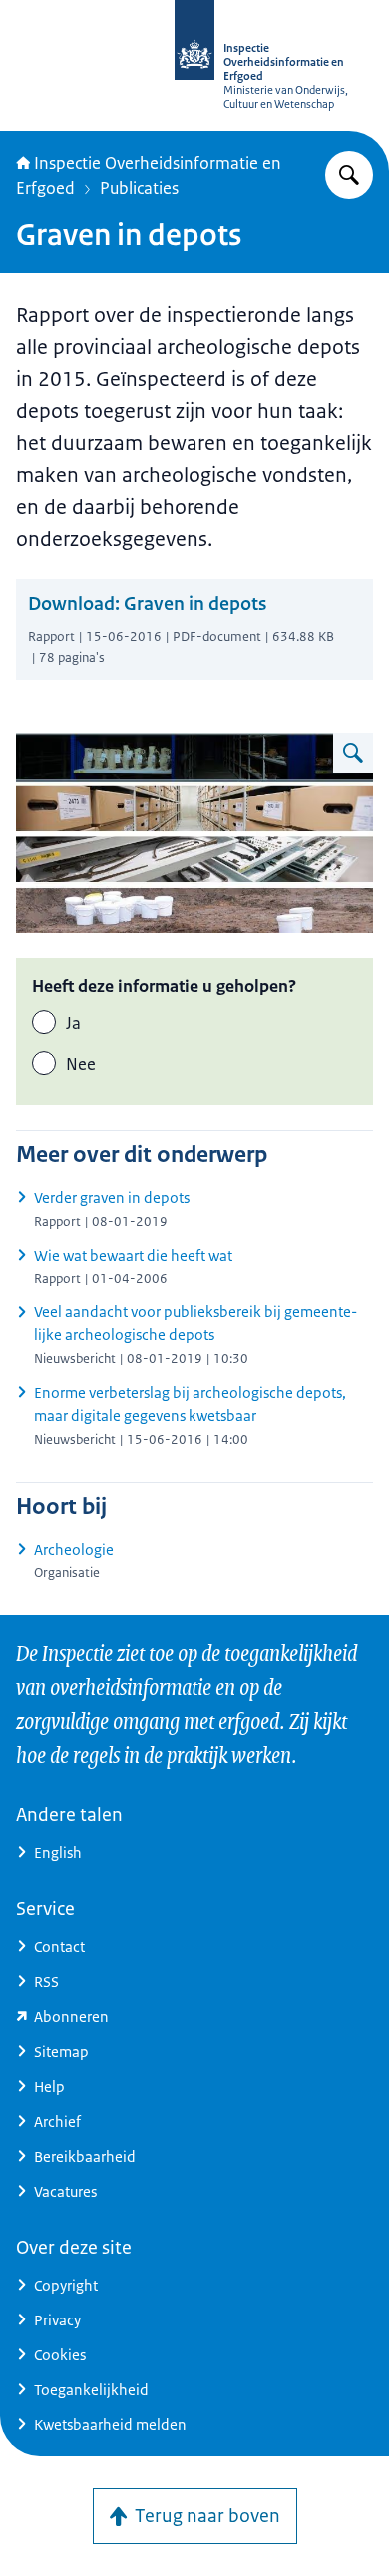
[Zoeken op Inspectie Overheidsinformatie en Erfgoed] (349, 175)
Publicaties (139, 188)
